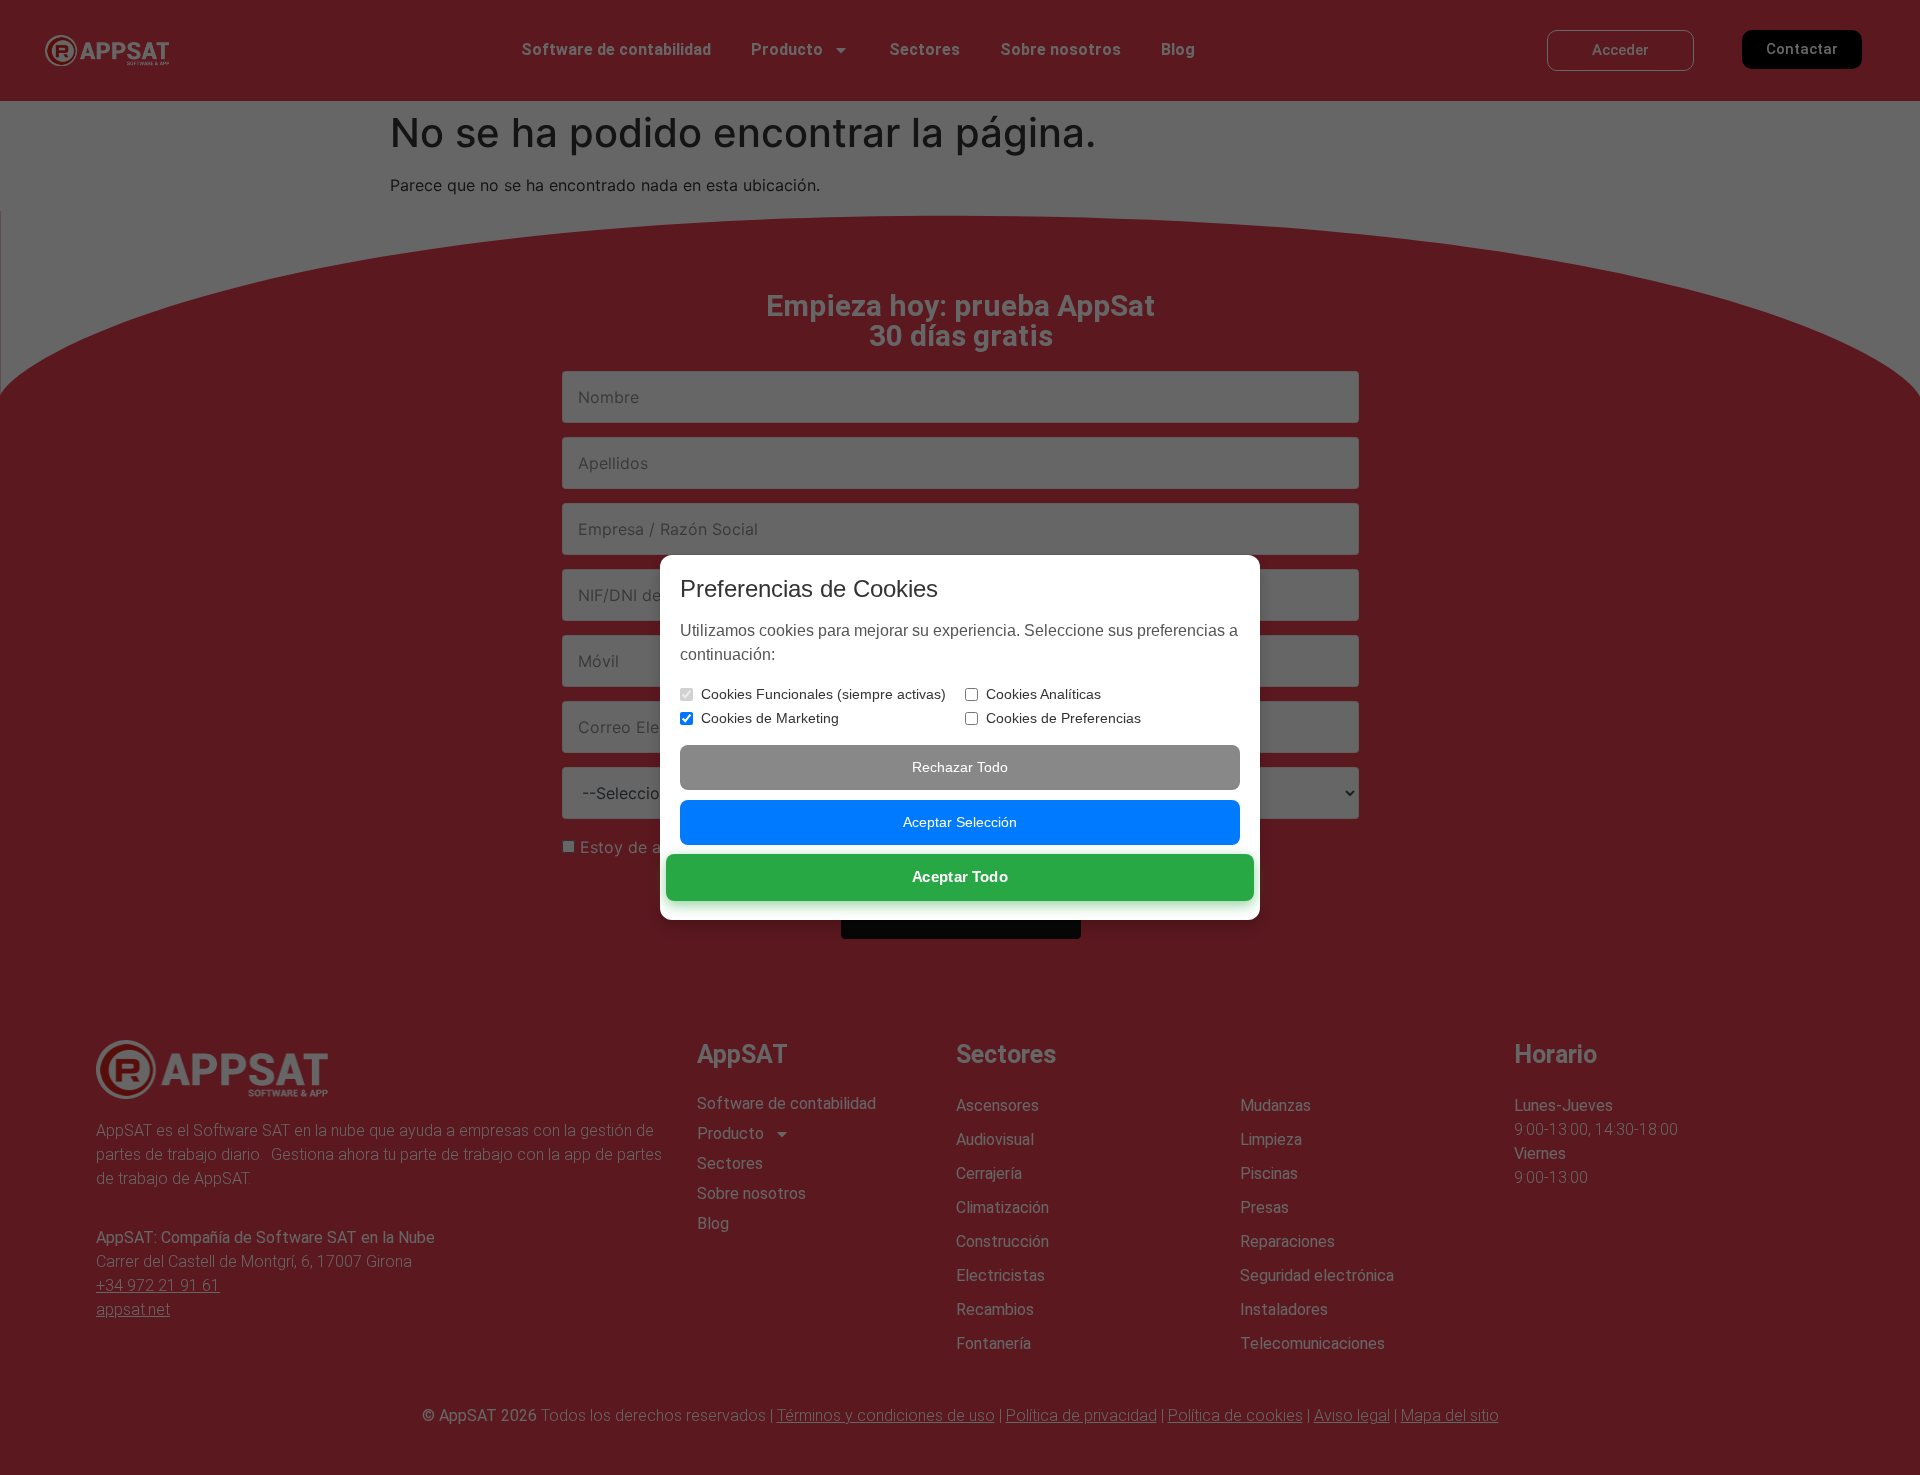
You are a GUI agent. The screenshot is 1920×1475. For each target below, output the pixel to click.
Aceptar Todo (960, 877)
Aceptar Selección (960, 822)
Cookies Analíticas (1043, 694)
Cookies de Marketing (770, 718)
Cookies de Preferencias (1063, 718)
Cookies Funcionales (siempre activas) (823, 694)
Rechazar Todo (960, 767)
